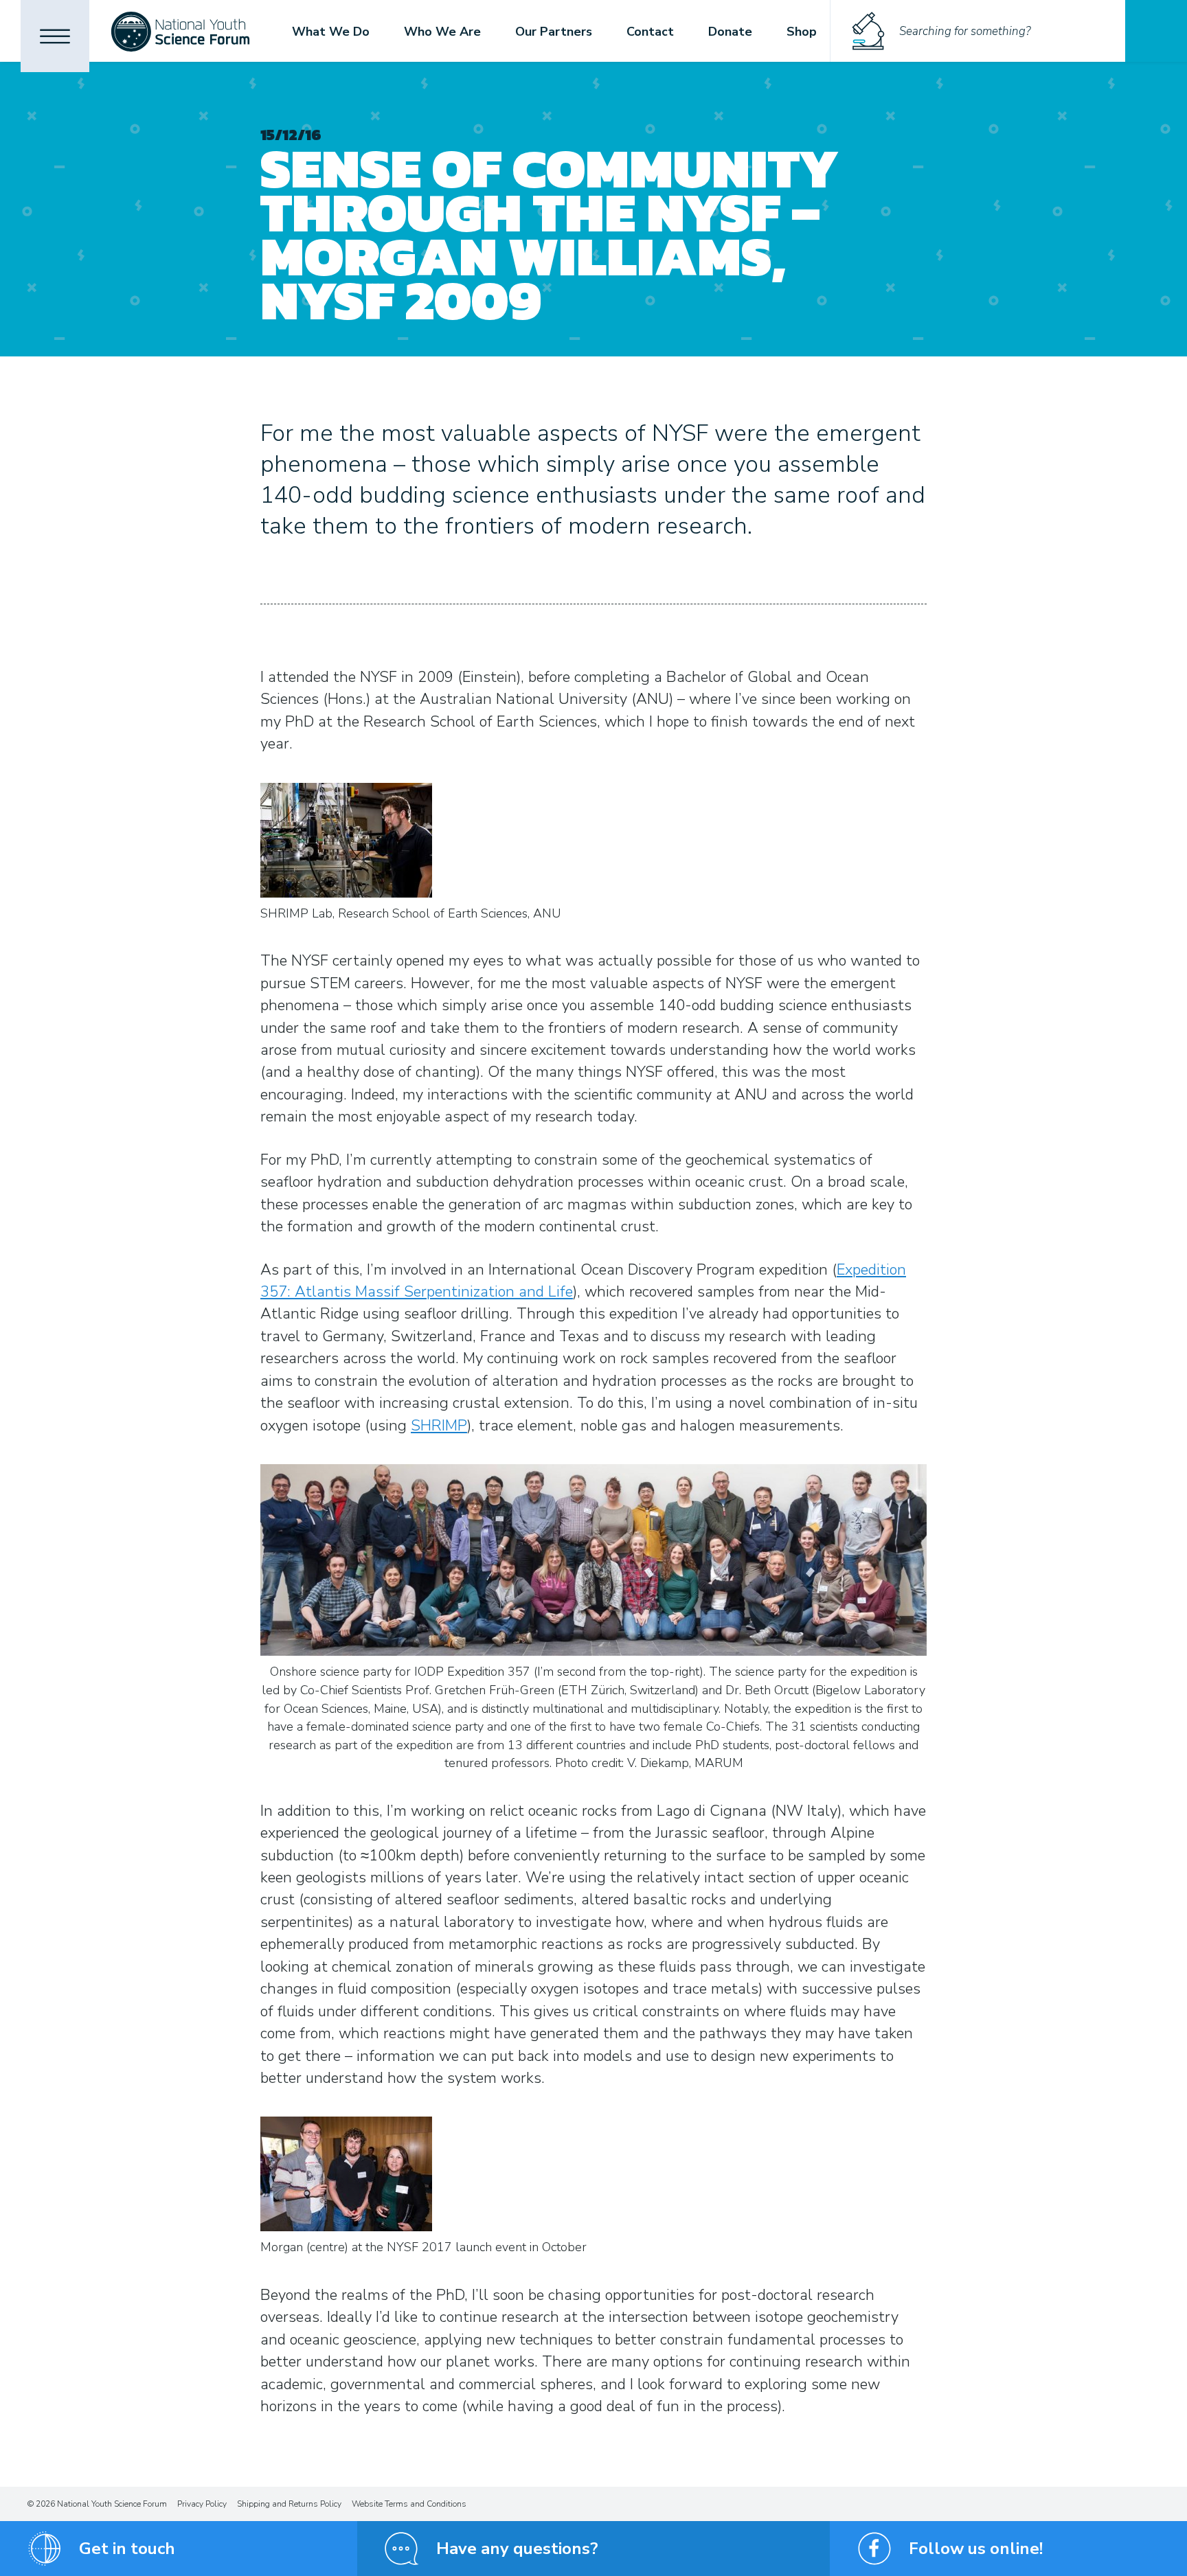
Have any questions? (517, 2549)
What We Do (331, 32)
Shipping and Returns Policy (289, 2504)
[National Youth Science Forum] (180, 31)
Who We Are (442, 32)
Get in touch (127, 2549)
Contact (650, 32)
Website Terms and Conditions (409, 2504)
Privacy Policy (202, 2504)
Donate (730, 32)
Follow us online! (976, 2549)
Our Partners (554, 32)
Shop (802, 32)
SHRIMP (439, 1426)
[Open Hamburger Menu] (55, 36)
